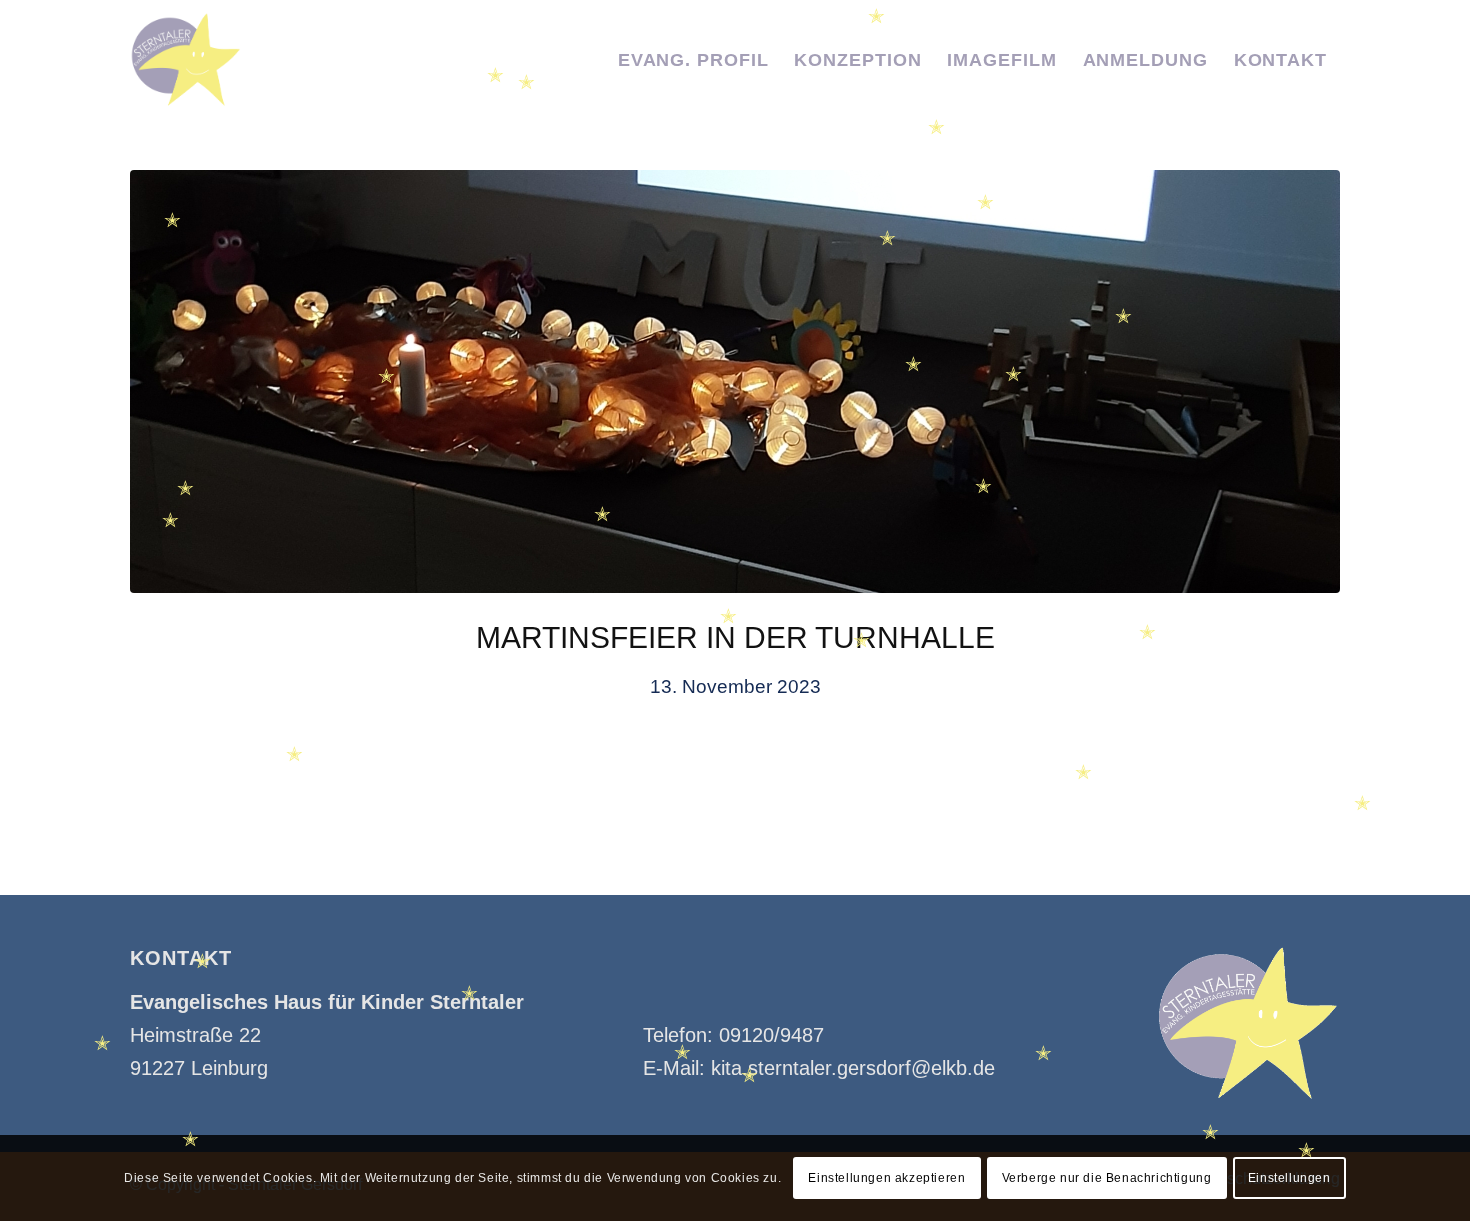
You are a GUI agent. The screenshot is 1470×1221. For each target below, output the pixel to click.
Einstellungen (1289, 1178)
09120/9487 (771, 1035)
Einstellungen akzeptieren (886, 1178)
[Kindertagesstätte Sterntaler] (186, 60)
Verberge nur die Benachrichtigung (1107, 1178)
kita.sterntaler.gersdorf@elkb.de (853, 1068)
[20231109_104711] (735, 381)
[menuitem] (693, 60)
